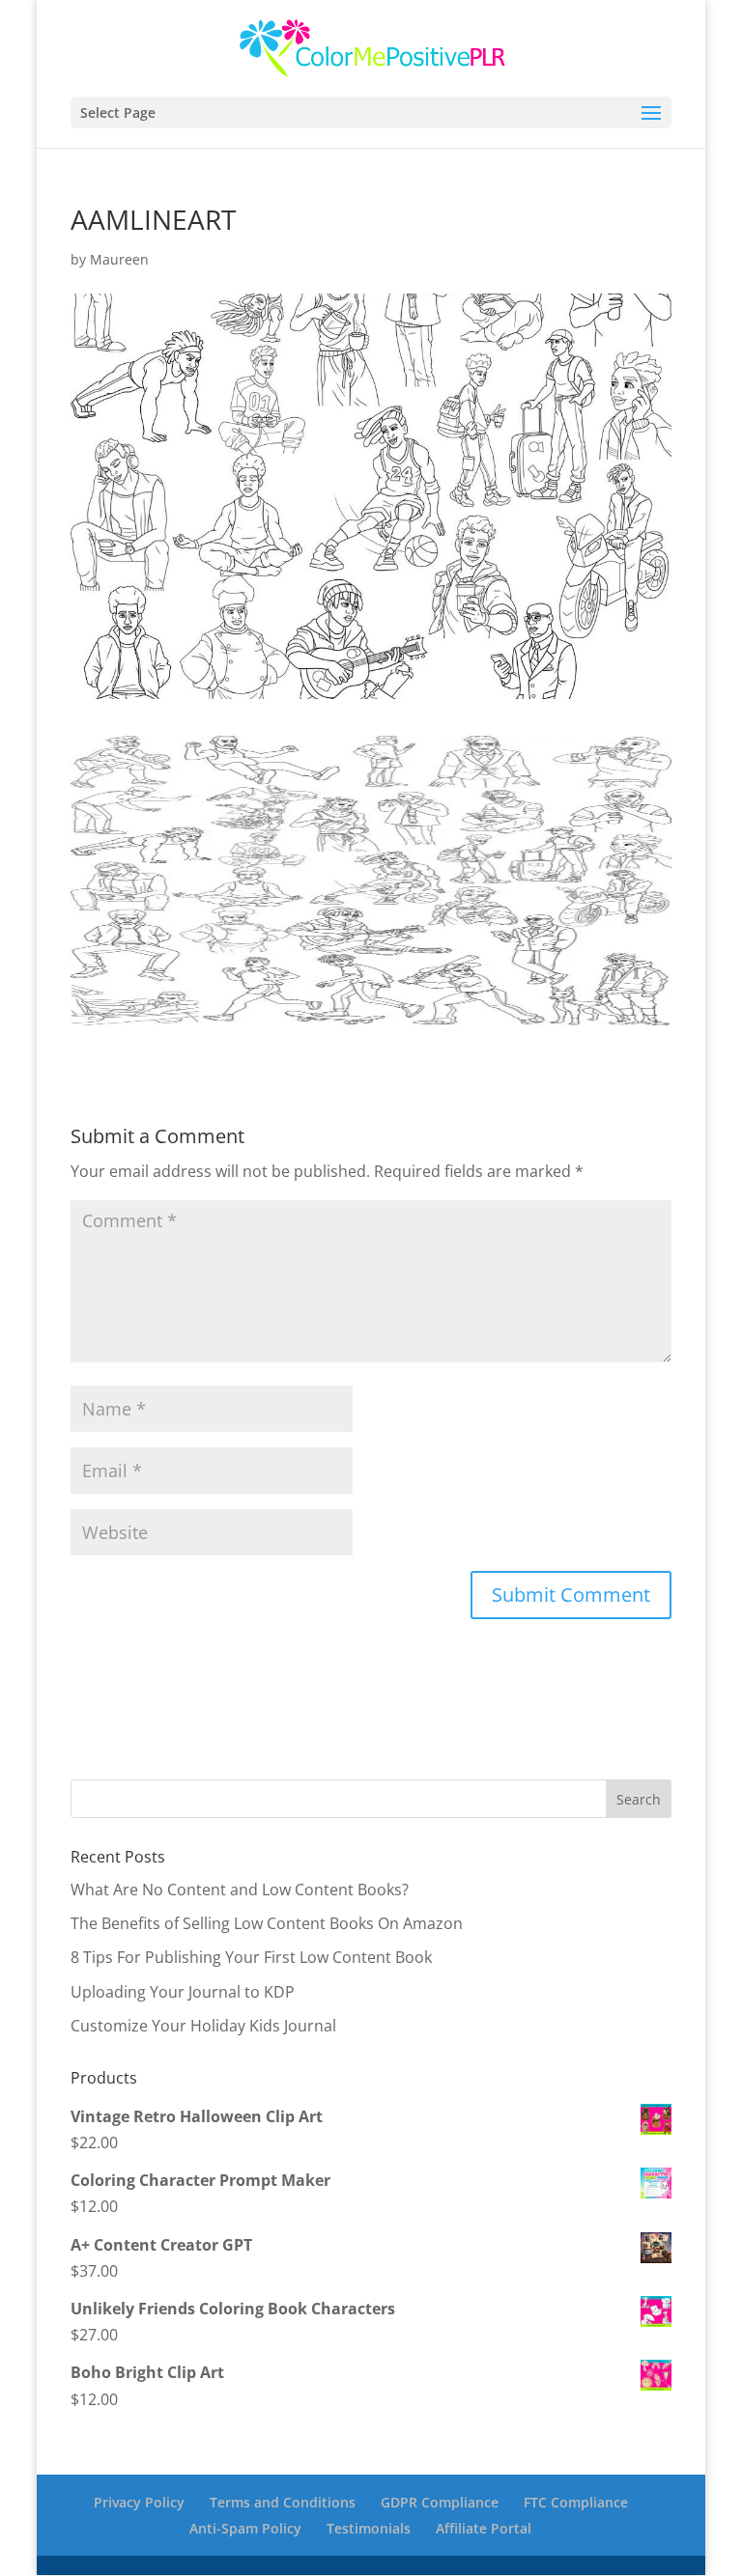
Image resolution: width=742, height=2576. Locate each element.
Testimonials (369, 2528)
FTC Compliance (576, 2502)
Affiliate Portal (484, 2528)
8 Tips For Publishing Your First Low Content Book (251, 1957)
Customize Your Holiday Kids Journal (203, 2026)
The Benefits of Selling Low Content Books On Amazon (267, 1923)
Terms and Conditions (283, 2502)
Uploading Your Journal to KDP (183, 1992)
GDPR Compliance (440, 2502)
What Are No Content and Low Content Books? (240, 1890)
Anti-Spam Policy (245, 2528)
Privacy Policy (139, 2502)
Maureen (119, 259)
